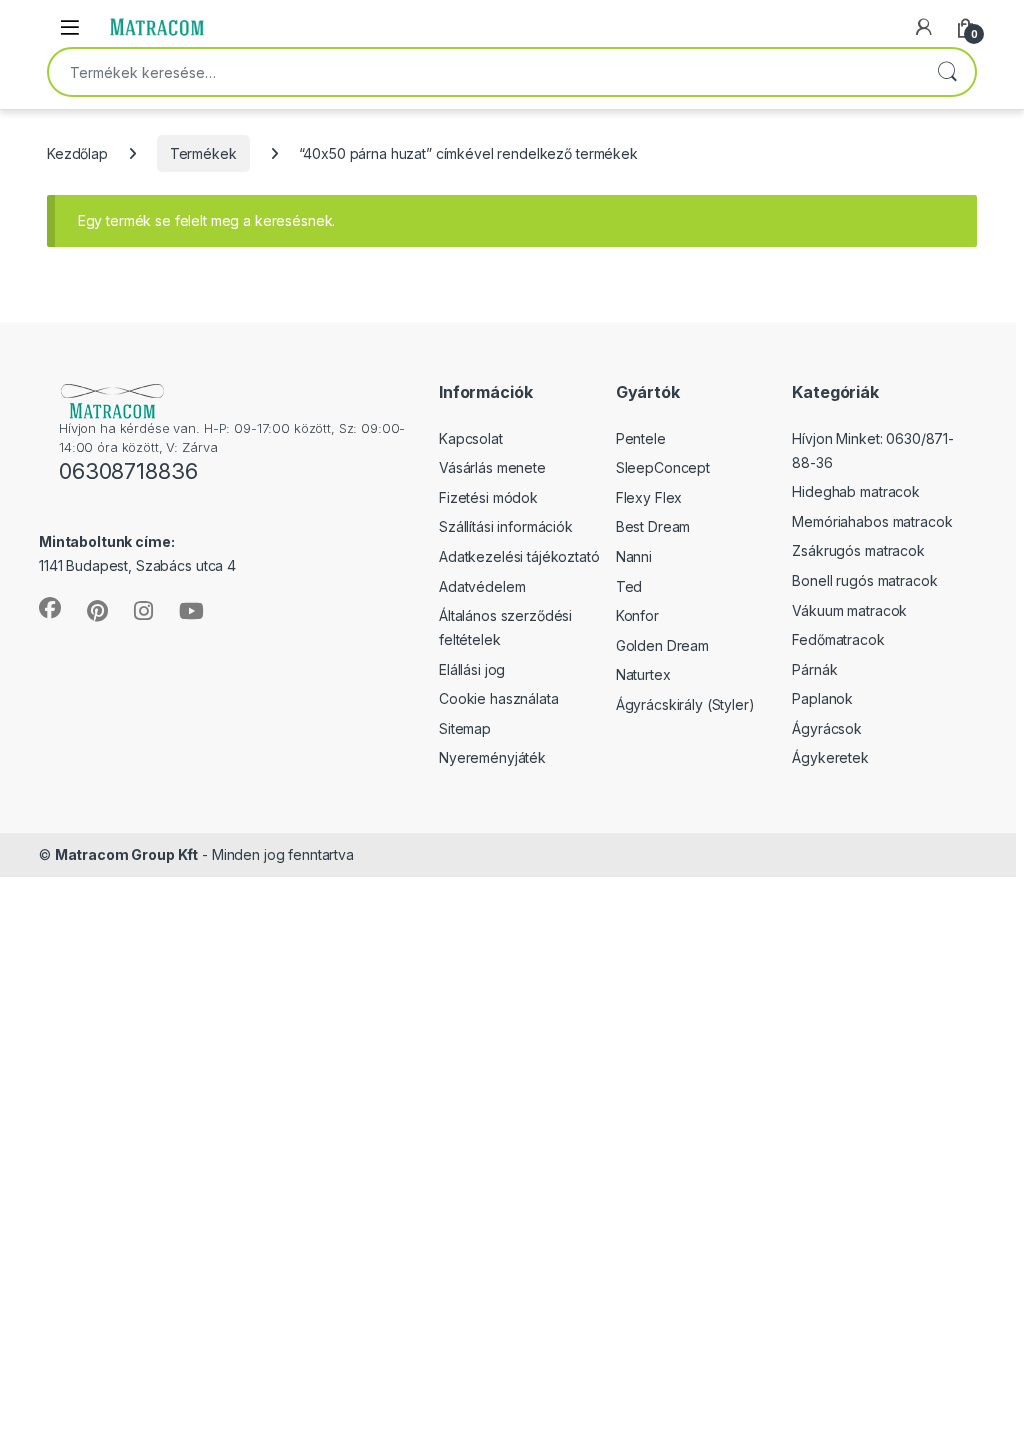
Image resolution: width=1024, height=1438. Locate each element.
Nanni (634, 556)
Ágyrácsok (827, 728)
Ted (629, 586)
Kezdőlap (77, 153)
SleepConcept (663, 467)
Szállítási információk (506, 526)
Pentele (641, 438)
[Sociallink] (50, 608)
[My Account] (924, 27)
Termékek (203, 153)
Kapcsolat (471, 438)
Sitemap (465, 728)
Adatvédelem (482, 586)
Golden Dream (662, 645)
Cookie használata (499, 698)
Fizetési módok (488, 497)
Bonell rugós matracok (864, 580)
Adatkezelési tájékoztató (519, 556)
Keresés (947, 72)
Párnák (814, 669)
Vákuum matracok (849, 610)
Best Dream (653, 526)
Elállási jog (472, 669)
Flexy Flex (649, 497)
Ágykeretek (830, 757)
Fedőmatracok (838, 639)
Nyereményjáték (492, 757)
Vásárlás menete (492, 467)
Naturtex (643, 674)
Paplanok (822, 698)
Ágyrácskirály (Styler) (685, 704)
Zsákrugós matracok (858, 550)
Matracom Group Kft (126, 854)
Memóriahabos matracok (872, 521)
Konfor (637, 615)
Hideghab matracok (856, 491)
